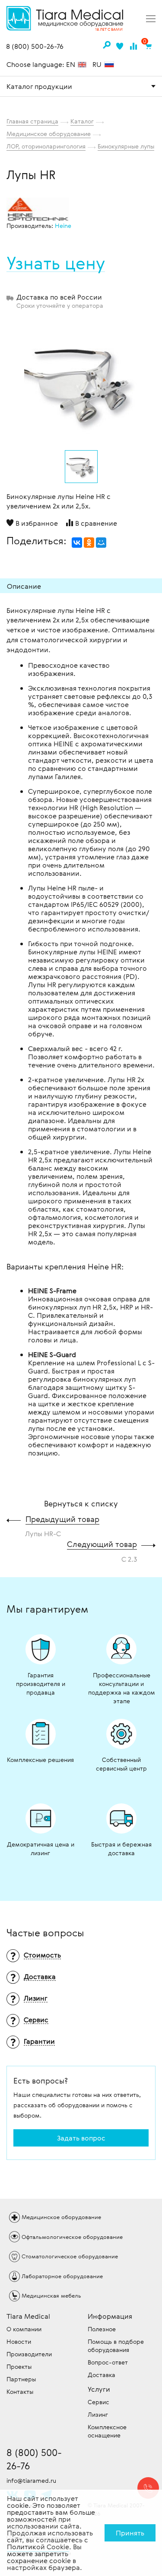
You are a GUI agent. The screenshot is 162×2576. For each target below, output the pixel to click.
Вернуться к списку (81, 1503)
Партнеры (21, 2379)
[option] (81, 381)
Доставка (102, 2375)
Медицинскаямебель (51, 2295)
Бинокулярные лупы (126, 146)
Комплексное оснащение (107, 2431)
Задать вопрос (81, 2138)
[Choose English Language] (82, 65)
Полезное (102, 2329)
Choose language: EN (42, 64)
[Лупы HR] (81, 383)
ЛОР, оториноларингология (46, 146)
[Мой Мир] (101, 543)
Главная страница (32, 121)
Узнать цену (56, 263)
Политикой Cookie (38, 2547)
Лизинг (98, 2414)
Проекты (19, 2366)
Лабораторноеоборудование (62, 2276)
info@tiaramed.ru (31, 2480)
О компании (24, 2329)
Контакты (20, 2391)
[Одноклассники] (89, 543)
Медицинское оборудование (49, 134)
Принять (130, 2533)
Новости (19, 2341)
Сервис (98, 2402)
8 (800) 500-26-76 (35, 47)
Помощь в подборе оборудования (116, 2346)
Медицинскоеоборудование (61, 2217)
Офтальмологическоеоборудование (72, 2237)
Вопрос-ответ (108, 2362)
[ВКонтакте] (77, 543)
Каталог (82, 121)
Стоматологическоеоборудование (70, 2256)
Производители (29, 2354)
